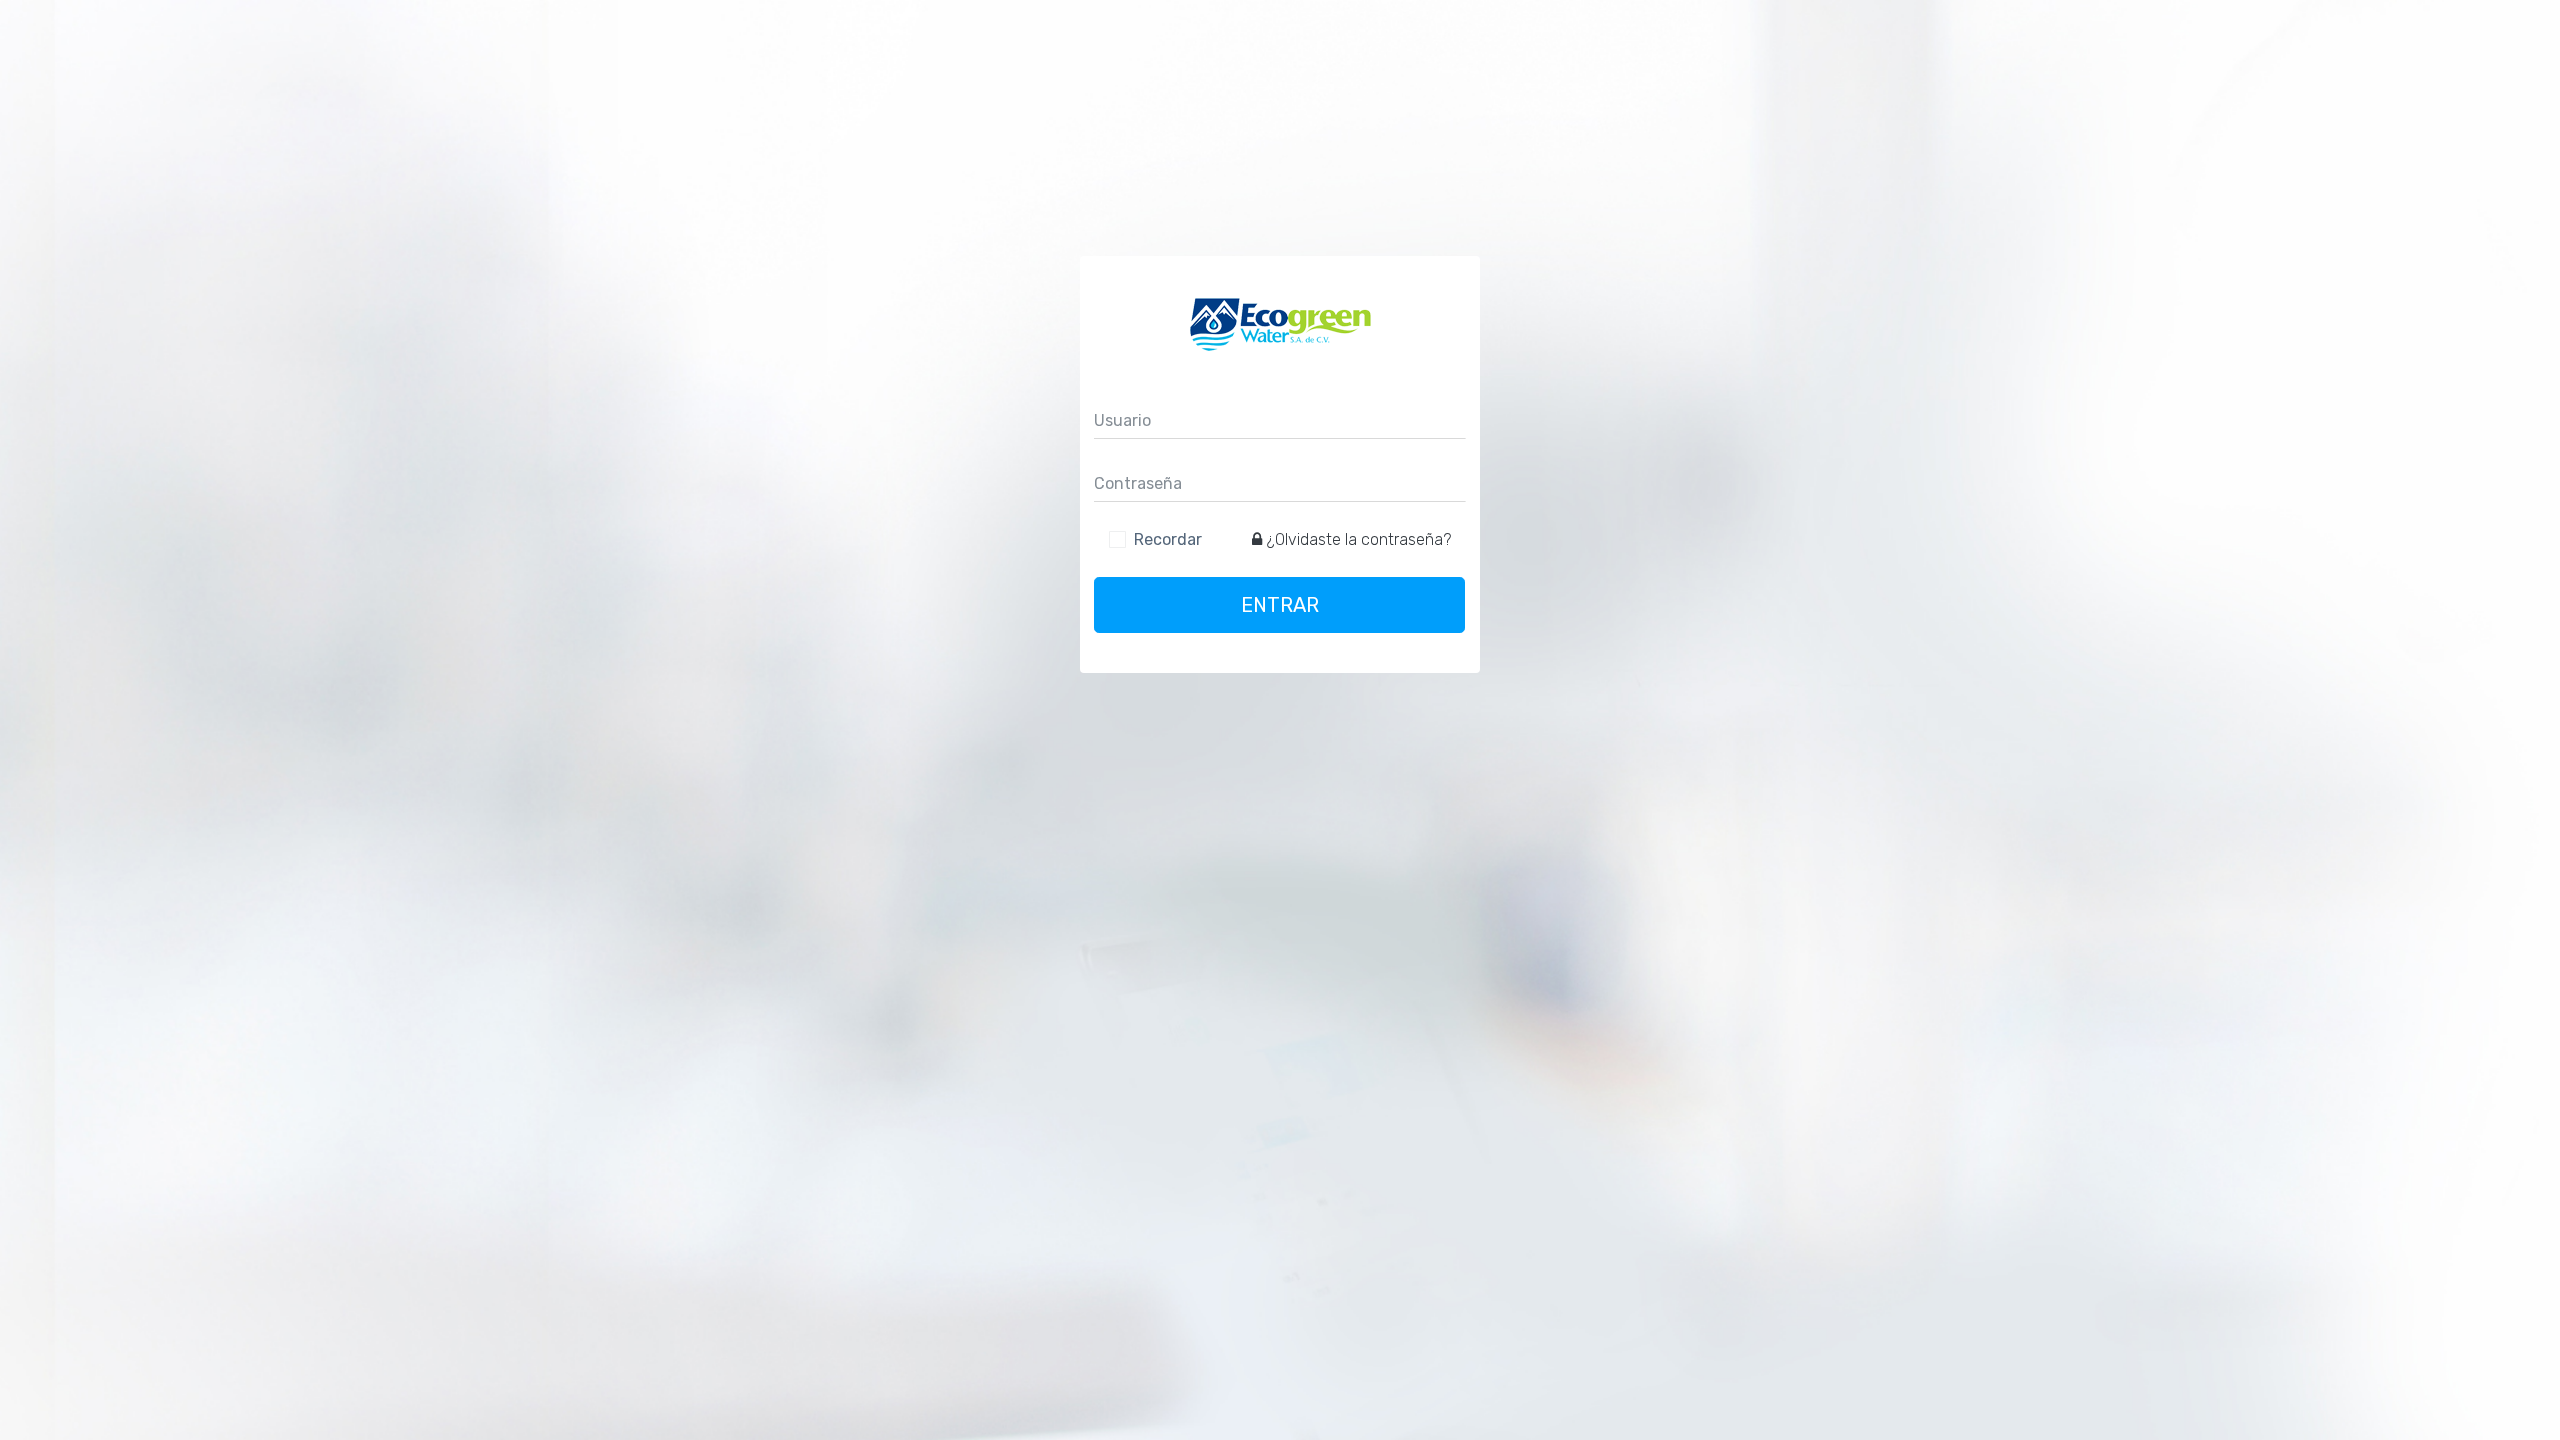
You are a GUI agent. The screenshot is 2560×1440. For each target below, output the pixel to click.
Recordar (1168, 539)
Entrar (1280, 605)
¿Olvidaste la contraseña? (1359, 539)
